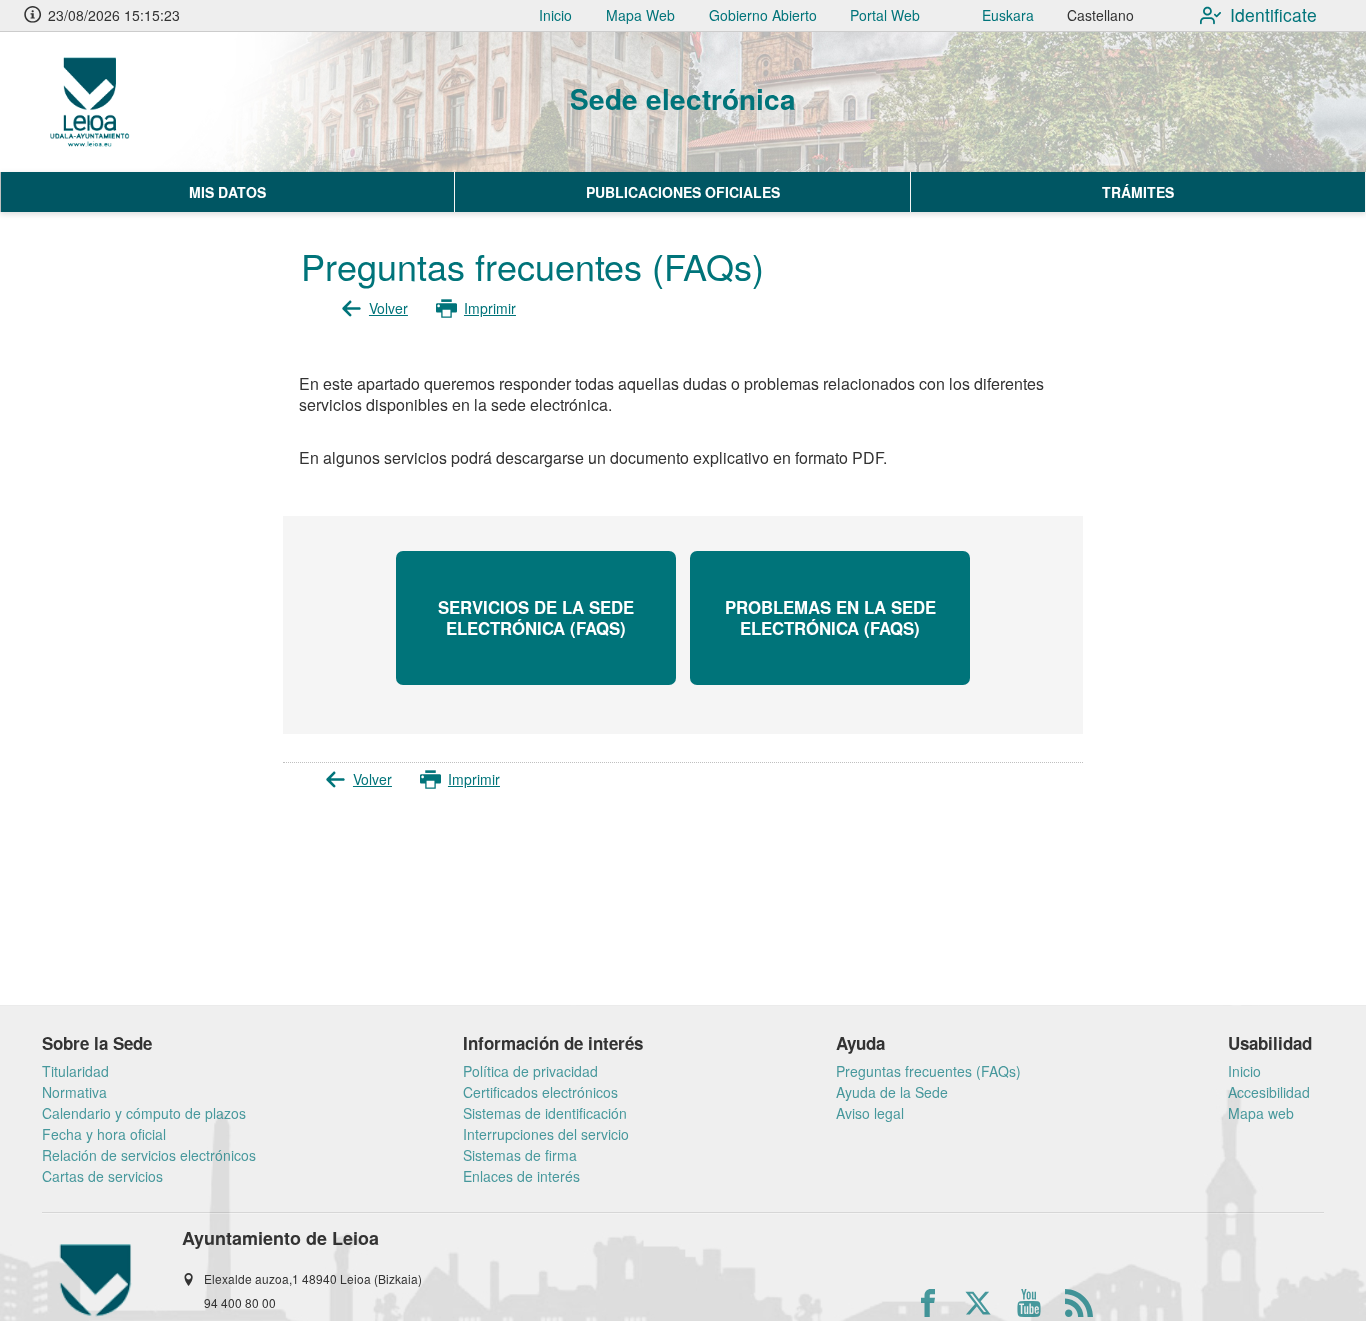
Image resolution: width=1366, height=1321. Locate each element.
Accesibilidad (1269, 1092)
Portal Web (885, 15)
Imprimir (490, 308)
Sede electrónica (683, 98)
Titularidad (75, 1071)
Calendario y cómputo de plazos (144, 1113)
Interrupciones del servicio (546, 1134)
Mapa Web (640, 15)
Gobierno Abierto (763, 15)
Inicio (555, 15)
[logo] (133, 102)
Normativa (74, 1092)
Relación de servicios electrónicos (149, 1155)
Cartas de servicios (102, 1176)
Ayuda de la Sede (892, 1092)
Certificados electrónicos (540, 1092)
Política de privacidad (530, 1071)
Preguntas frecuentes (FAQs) (928, 1071)
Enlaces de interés (521, 1176)
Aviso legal (870, 1113)
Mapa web (1261, 1113)
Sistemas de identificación (545, 1113)
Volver (388, 308)
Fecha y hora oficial (104, 1134)
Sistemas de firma (520, 1155)
